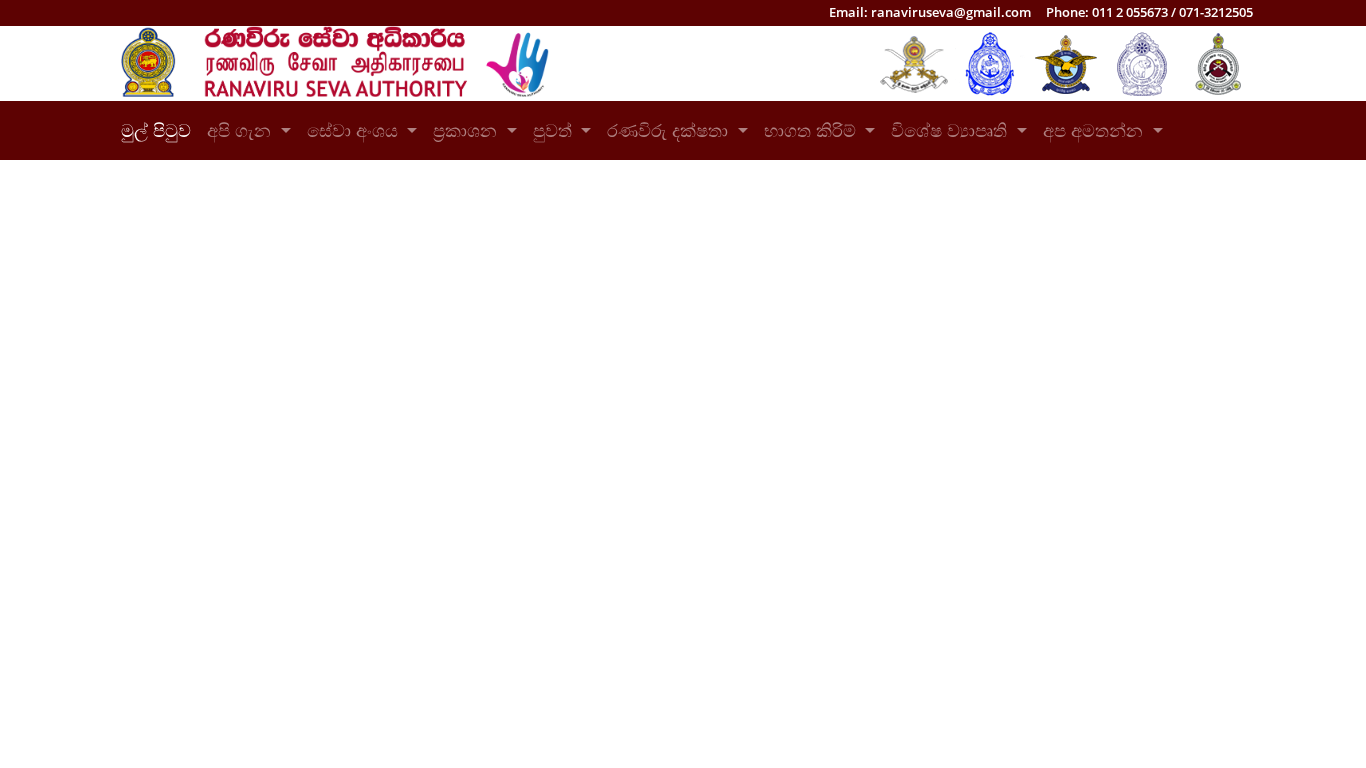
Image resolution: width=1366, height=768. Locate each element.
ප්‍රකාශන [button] (467, 130)
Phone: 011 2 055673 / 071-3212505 (1149, 12)
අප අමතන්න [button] (1095, 130)
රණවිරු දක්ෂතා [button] (670, 130)
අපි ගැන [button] (241, 130)
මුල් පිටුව (160, 130)
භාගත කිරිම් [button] (812, 130)
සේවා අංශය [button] (355, 130)
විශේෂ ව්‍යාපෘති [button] (951, 130)
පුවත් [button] (555, 130)
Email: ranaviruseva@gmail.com (930, 12)
